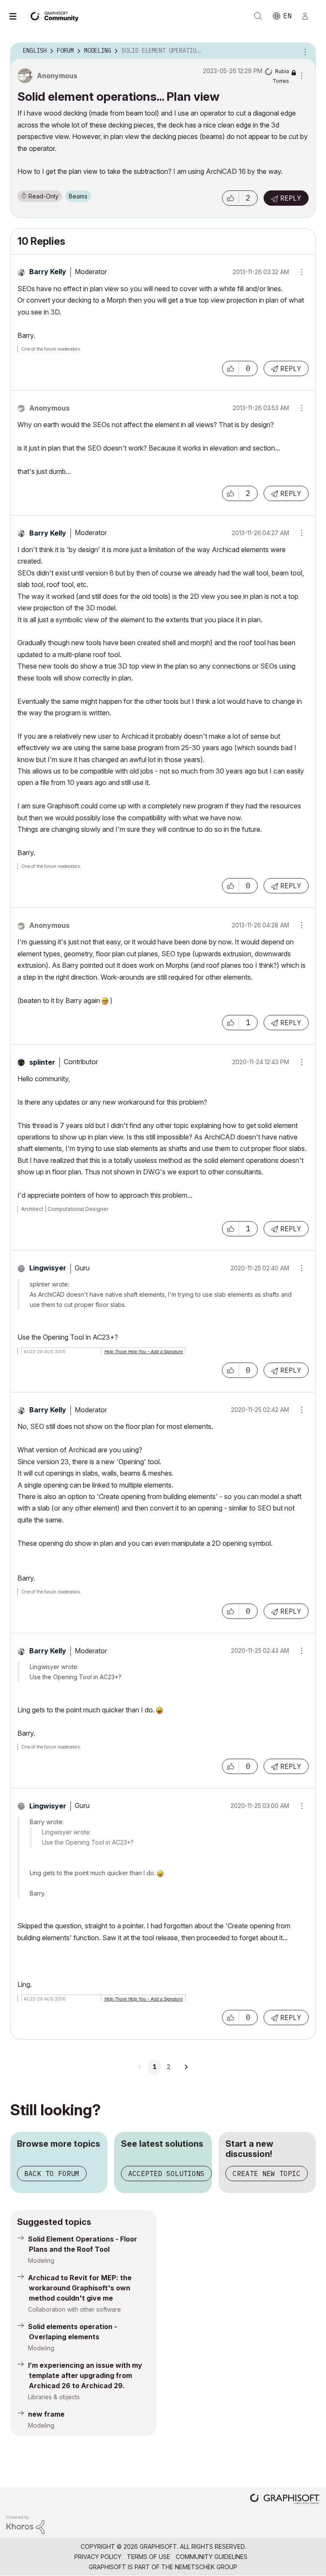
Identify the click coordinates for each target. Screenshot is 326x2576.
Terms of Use (149, 2557)
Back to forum (52, 2174)
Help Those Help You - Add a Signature (144, 1352)
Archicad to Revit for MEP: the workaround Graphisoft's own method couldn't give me (80, 2288)
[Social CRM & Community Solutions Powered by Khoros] (25, 2524)
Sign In (309, 16)
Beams (78, 196)
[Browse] (17, 16)
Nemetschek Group (206, 2567)
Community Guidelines (212, 2557)
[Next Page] (186, 2067)
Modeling (41, 2260)
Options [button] (304, 51)
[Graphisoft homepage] (285, 2500)
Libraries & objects (54, 2397)
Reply (291, 198)
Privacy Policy (98, 2557)
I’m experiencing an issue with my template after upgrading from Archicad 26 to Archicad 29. (85, 2375)
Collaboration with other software (74, 2309)
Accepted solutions (166, 2174)
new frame (46, 2414)
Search (258, 16)
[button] (230, 198)
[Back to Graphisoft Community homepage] (56, 16)
